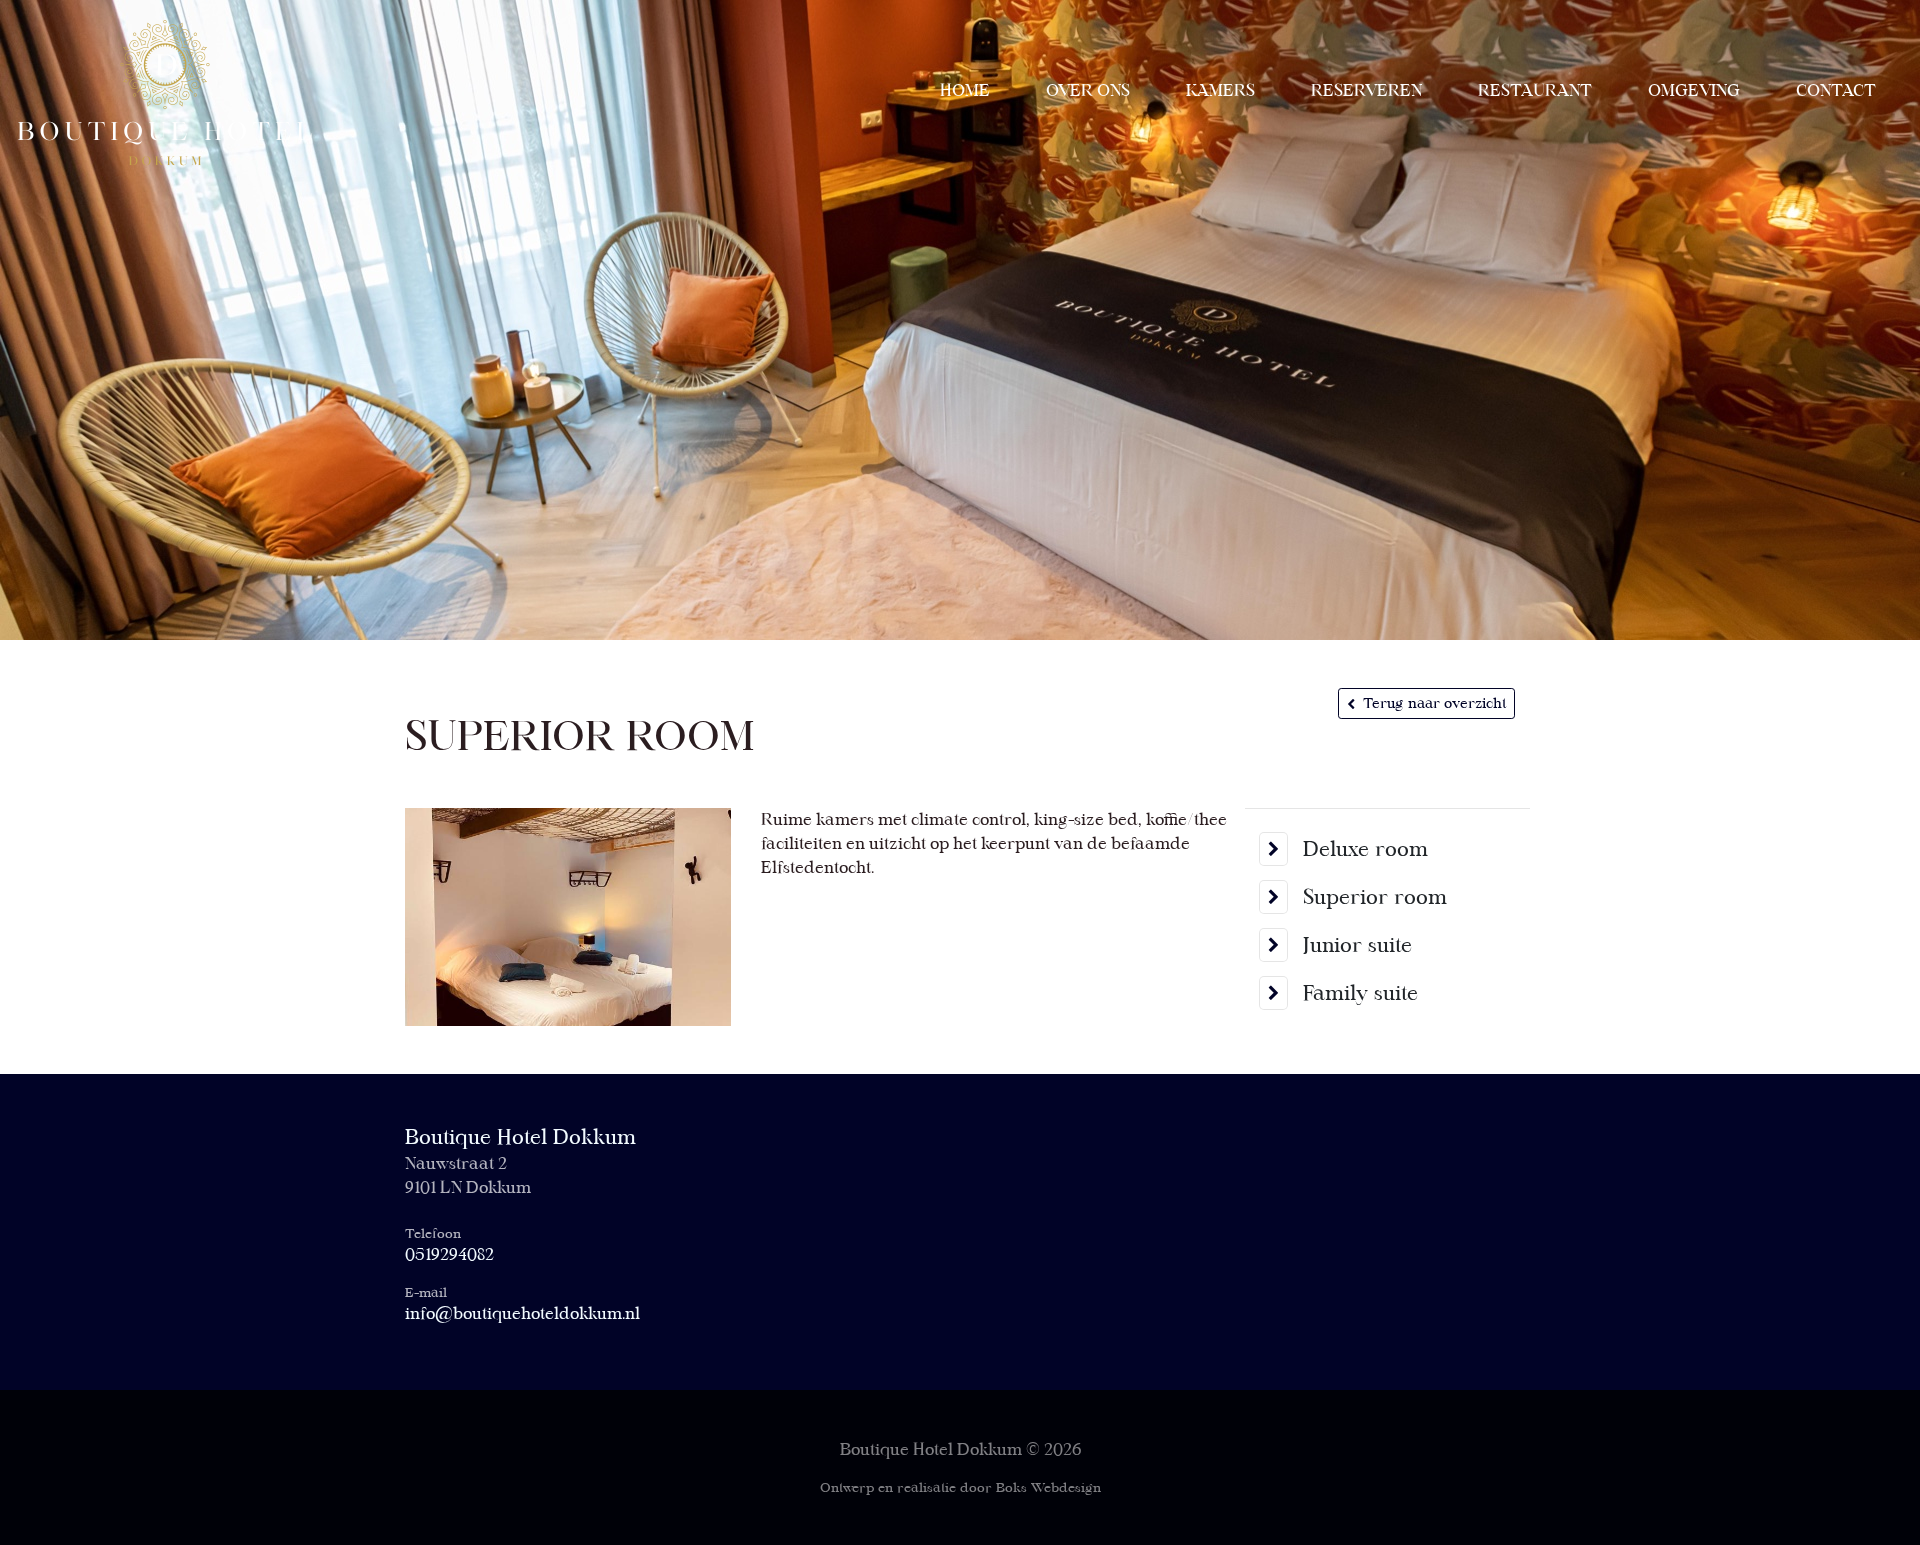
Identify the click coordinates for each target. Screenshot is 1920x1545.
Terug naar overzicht (1434, 703)
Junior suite (1357, 945)
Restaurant (1535, 90)
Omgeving (1694, 90)
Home (965, 90)
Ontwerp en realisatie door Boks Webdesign (960, 1487)
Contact (1836, 90)
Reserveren (1366, 90)
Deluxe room (1365, 849)
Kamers (1220, 90)
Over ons (1088, 90)
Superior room (1375, 897)
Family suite (1360, 993)
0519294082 (449, 1254)
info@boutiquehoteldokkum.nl (522, 1313)
